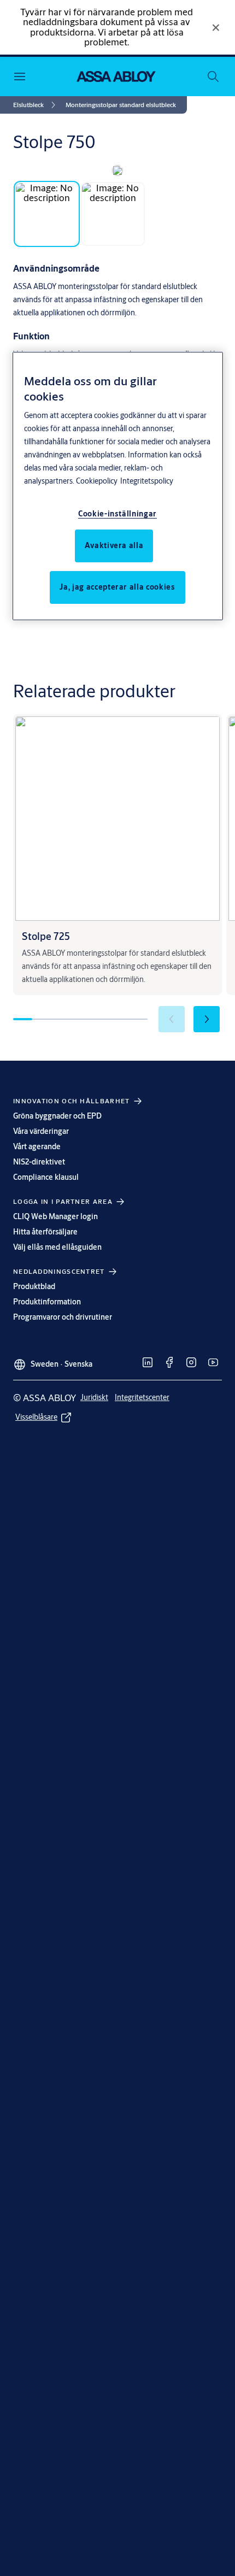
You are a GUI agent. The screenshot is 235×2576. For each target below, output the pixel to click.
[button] (121, 105)
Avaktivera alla (114, 545)
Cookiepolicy (97, 481)
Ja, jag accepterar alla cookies (117, 587)
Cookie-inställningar (117, 514)
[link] (36, 105)
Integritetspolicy (147, 481)
